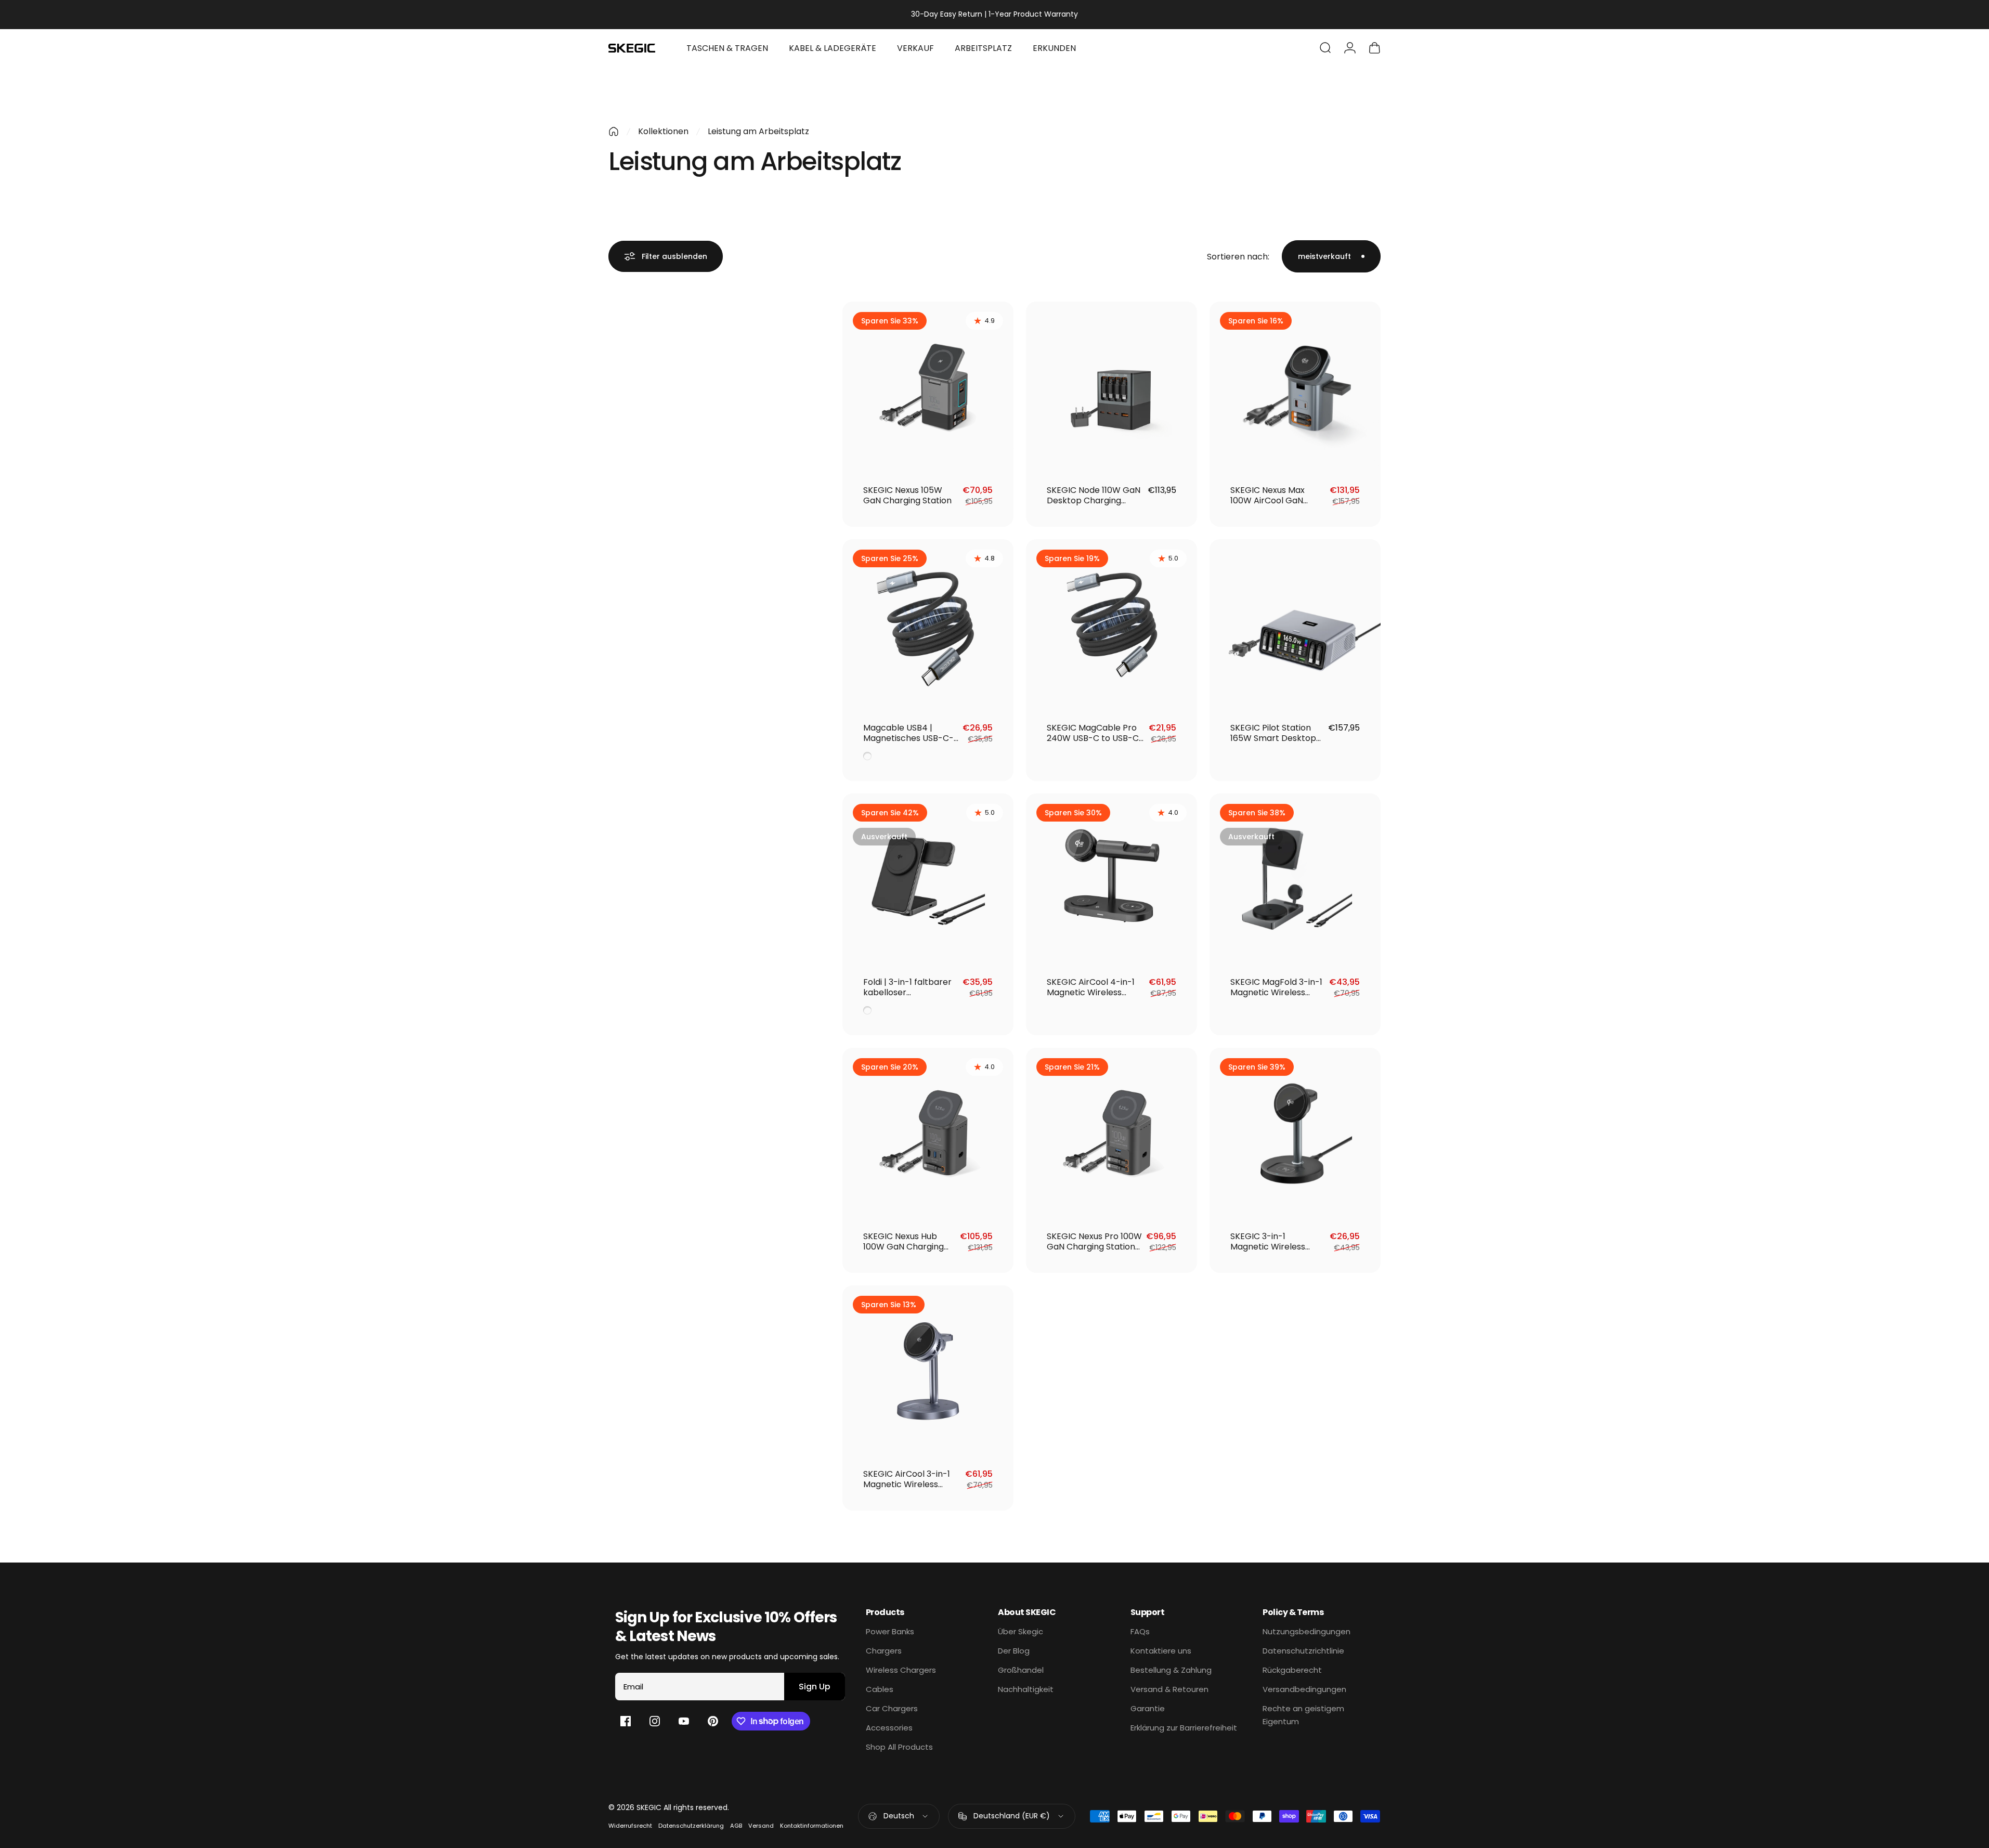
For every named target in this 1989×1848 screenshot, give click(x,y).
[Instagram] (655, 1721)
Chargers (884, 1651)
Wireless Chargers (901, 1670)
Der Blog (1014, 1651)
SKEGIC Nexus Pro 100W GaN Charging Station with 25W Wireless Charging (1094, 1252)
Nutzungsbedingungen (1306, 1631)
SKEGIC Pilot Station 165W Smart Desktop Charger (1273, 738)
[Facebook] (626, 1721)
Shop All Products (899, 1747)
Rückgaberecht (1292, 1670)
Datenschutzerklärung (691, 1826)
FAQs (1140, 1631)
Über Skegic (1020, 1631)
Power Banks (890, 1631)
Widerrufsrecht (630, 1826)
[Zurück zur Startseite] (614, 132)
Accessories (889, 1728)
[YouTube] (684, 1721)
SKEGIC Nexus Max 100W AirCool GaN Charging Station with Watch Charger (1274, 506)
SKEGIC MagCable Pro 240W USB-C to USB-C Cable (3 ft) (1093, 738)
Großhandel (1021, 1670)
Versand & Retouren (1169, 1689)
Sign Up (815, 1687)
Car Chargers (892, 1708)
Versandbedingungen (1304, 1689)
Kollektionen (663, 131)
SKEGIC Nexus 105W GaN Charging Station (907, 495)
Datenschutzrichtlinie (1303, 1651)
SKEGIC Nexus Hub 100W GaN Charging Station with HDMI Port (909, 1247)
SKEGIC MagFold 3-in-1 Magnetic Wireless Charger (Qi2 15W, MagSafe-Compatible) (1277, 998)
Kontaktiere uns (1161, 1651)
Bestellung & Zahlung (1171, 1670)
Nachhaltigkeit (1026, 1689)
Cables (880, 1689)
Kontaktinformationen (812, 1826)
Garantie (1148, 1708)
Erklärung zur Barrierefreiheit (1184, 1728)
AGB (736, 1826)
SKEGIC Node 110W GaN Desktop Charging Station (1094, 500)
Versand (761, 1826)
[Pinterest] (713, 1721)
